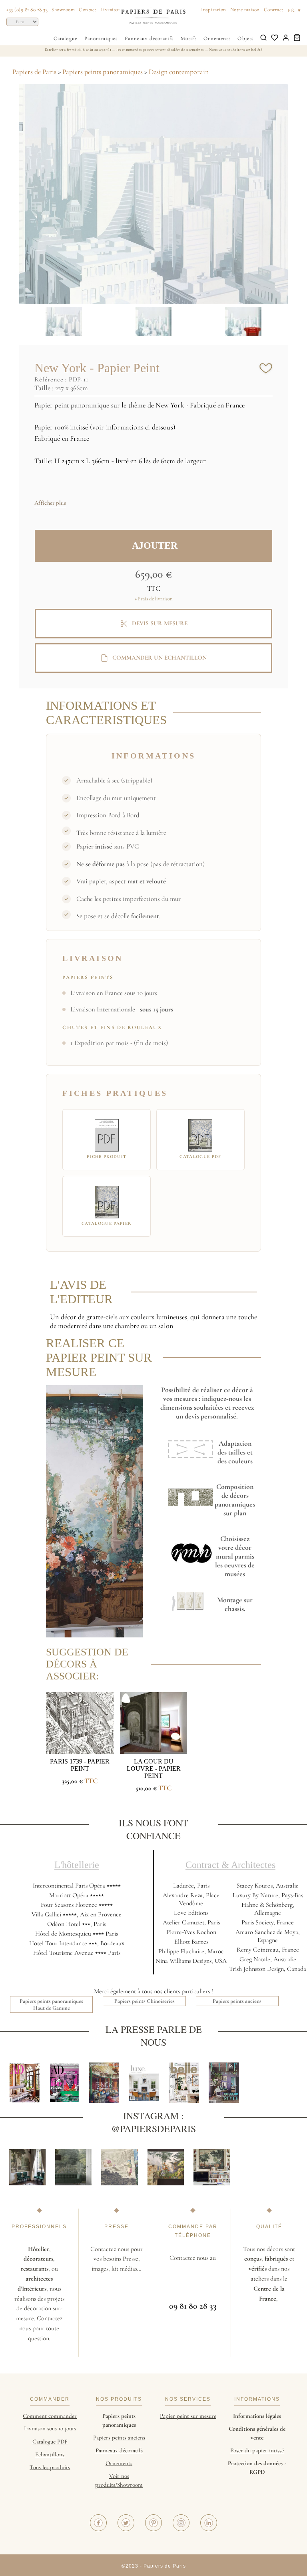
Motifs (189, 38)
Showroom (63, 10)
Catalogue (65, 38)
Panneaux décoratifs (149, 38)
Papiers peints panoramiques (103, 72)
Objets (245, 38)
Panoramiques (101, 38)
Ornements (217, 38)
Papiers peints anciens (237, 2001)
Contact (88, 10)
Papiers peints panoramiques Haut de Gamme (51, 2004)
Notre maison (245, 10)
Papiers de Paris (34, 72)
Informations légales (257, 2416)
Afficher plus (50, 503)
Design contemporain (179, 72)
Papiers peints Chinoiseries (145, 2001)
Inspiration (214, 10)
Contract (274, 10)
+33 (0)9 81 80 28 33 (27, 10)
